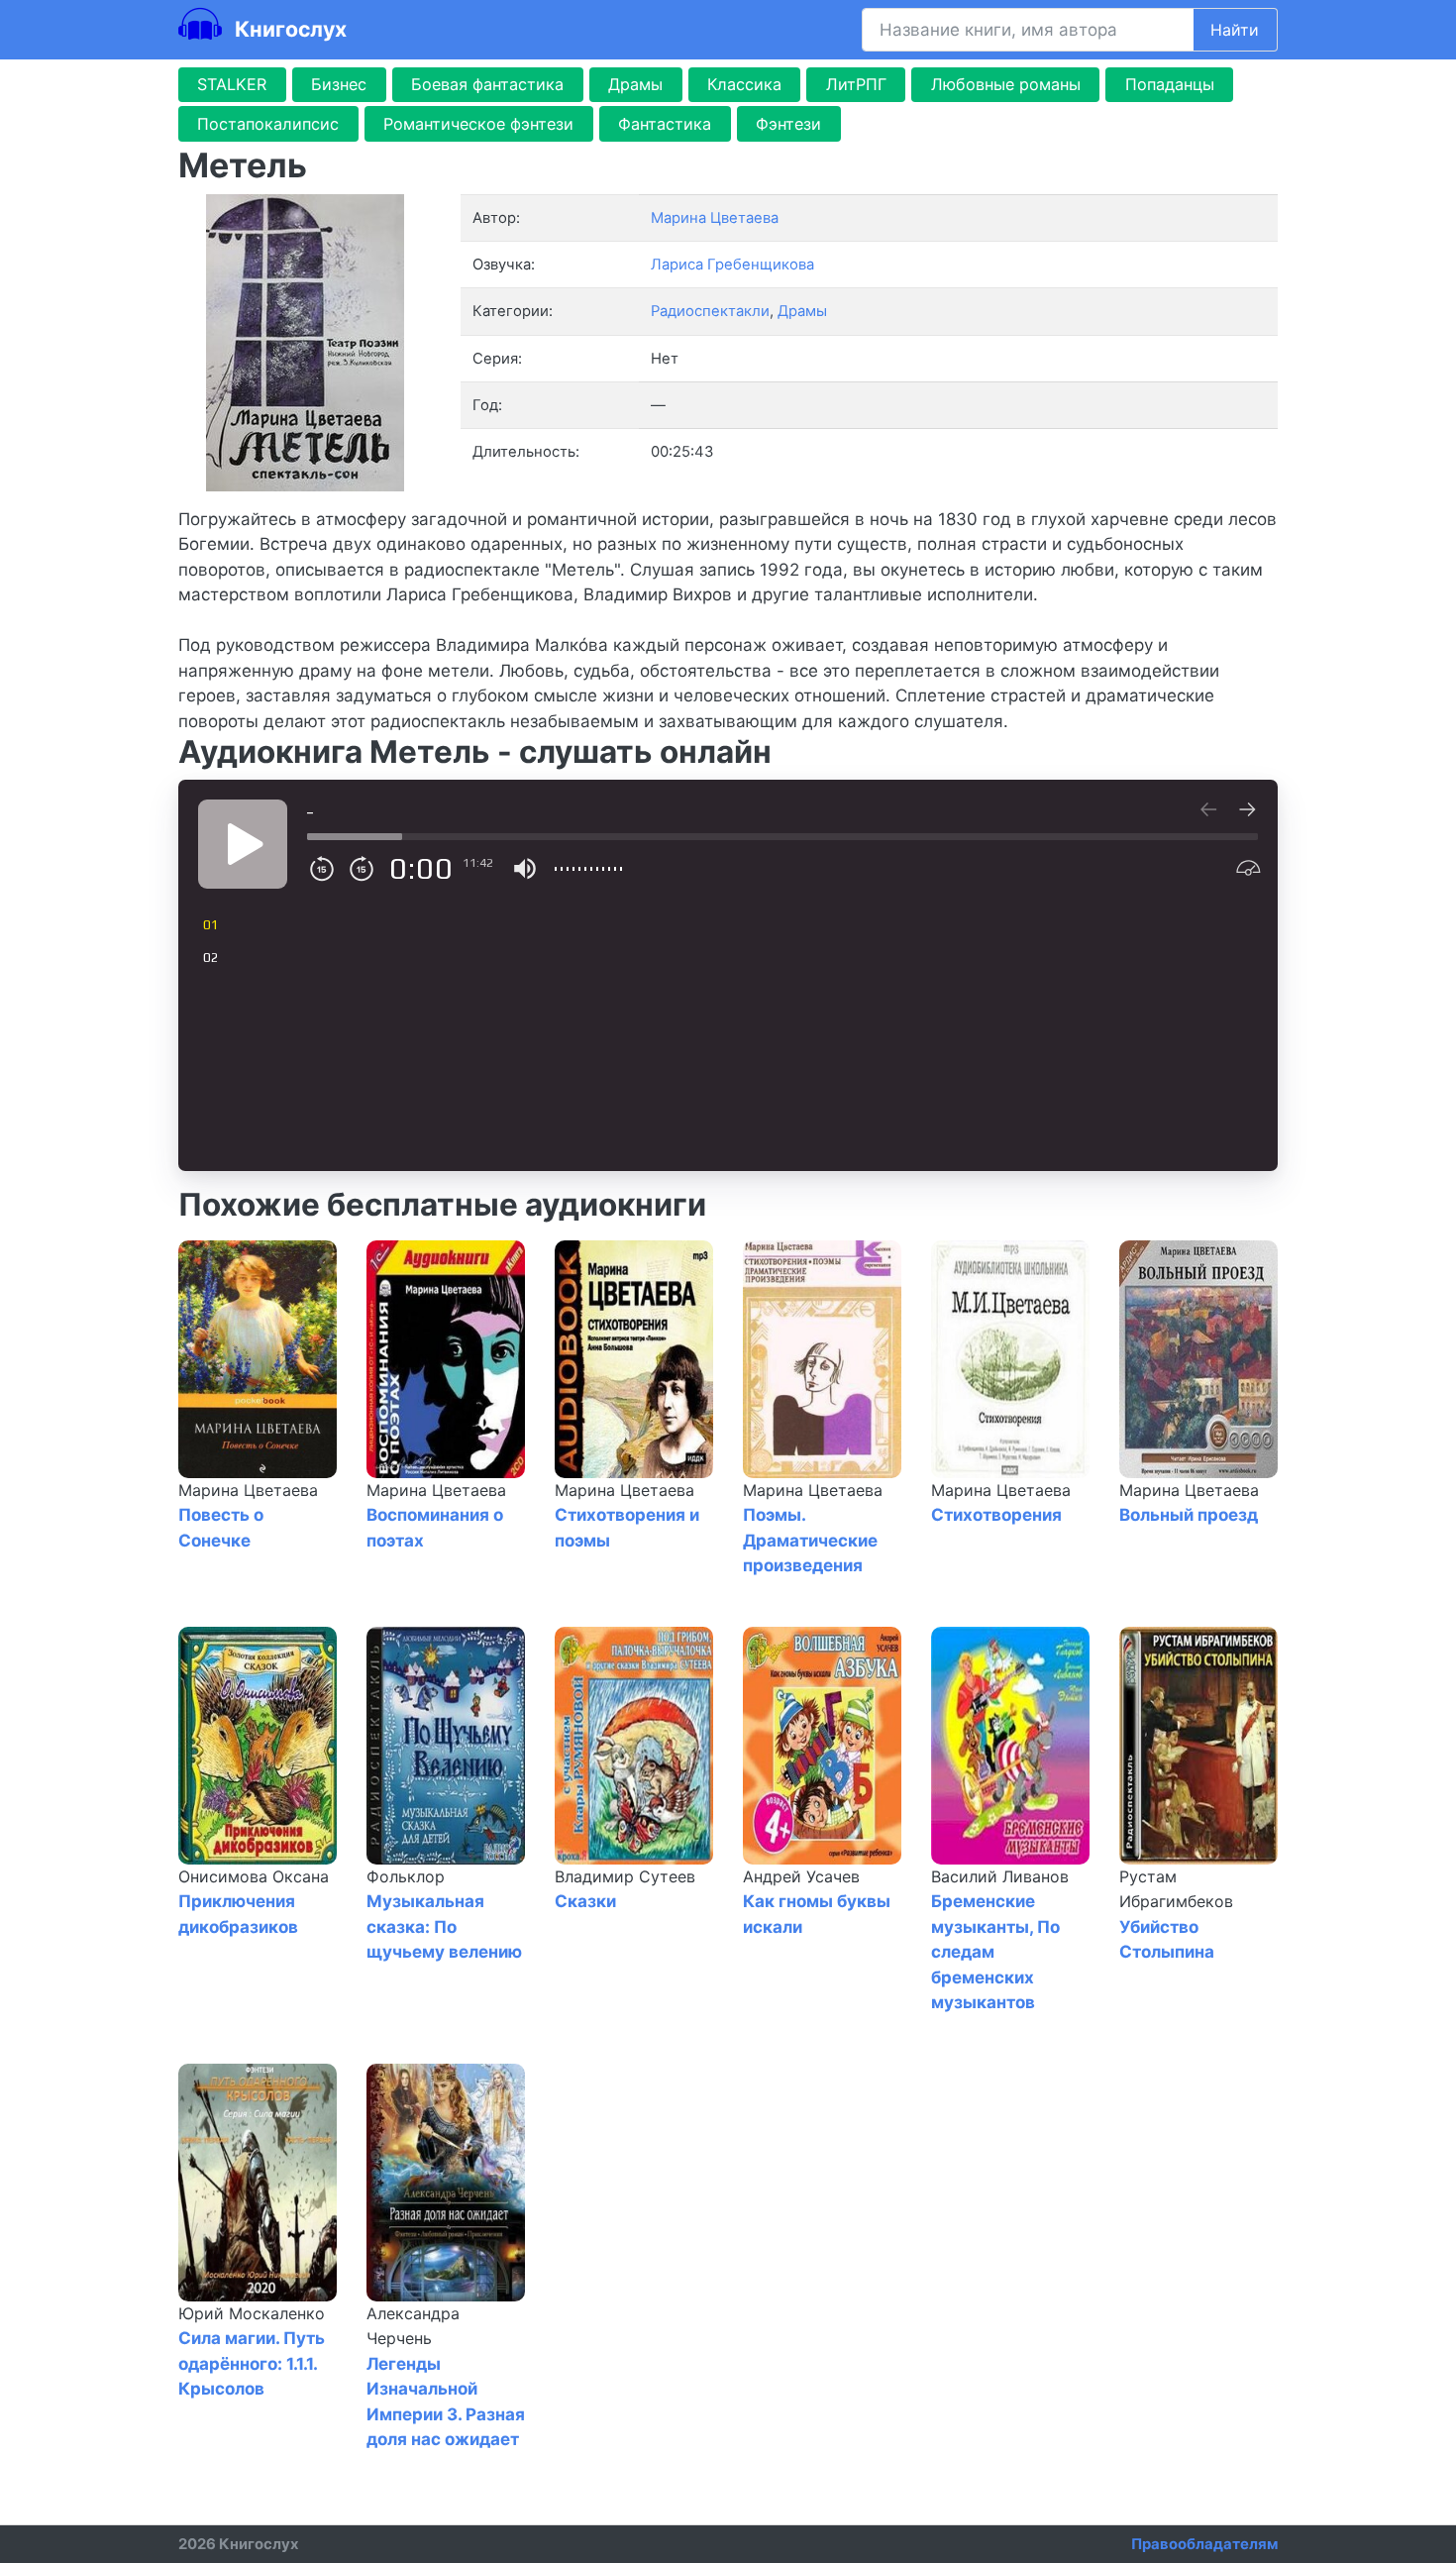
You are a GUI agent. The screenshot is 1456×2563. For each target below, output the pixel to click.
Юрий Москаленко (252, 2313)
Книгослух (288, 29)
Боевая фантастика (487, 84)
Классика (744, 84)
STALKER (232, 84)
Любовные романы (1006, 84)
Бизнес (339, 84)
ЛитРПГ (856, 84)
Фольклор (406, 1876)
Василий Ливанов (1000, 1876)
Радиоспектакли (710, 311)
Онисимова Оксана (254, 1876)
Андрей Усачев (801, 1876)
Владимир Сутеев (625, 1876)
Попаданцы (1170, 84)
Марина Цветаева (248, 1490)
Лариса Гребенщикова (732, 265)
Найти (1235, 30)
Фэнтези (788, 124)
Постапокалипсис (268, 124)
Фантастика (665, 124)
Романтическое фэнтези (478, 124)
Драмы (635, 84)
